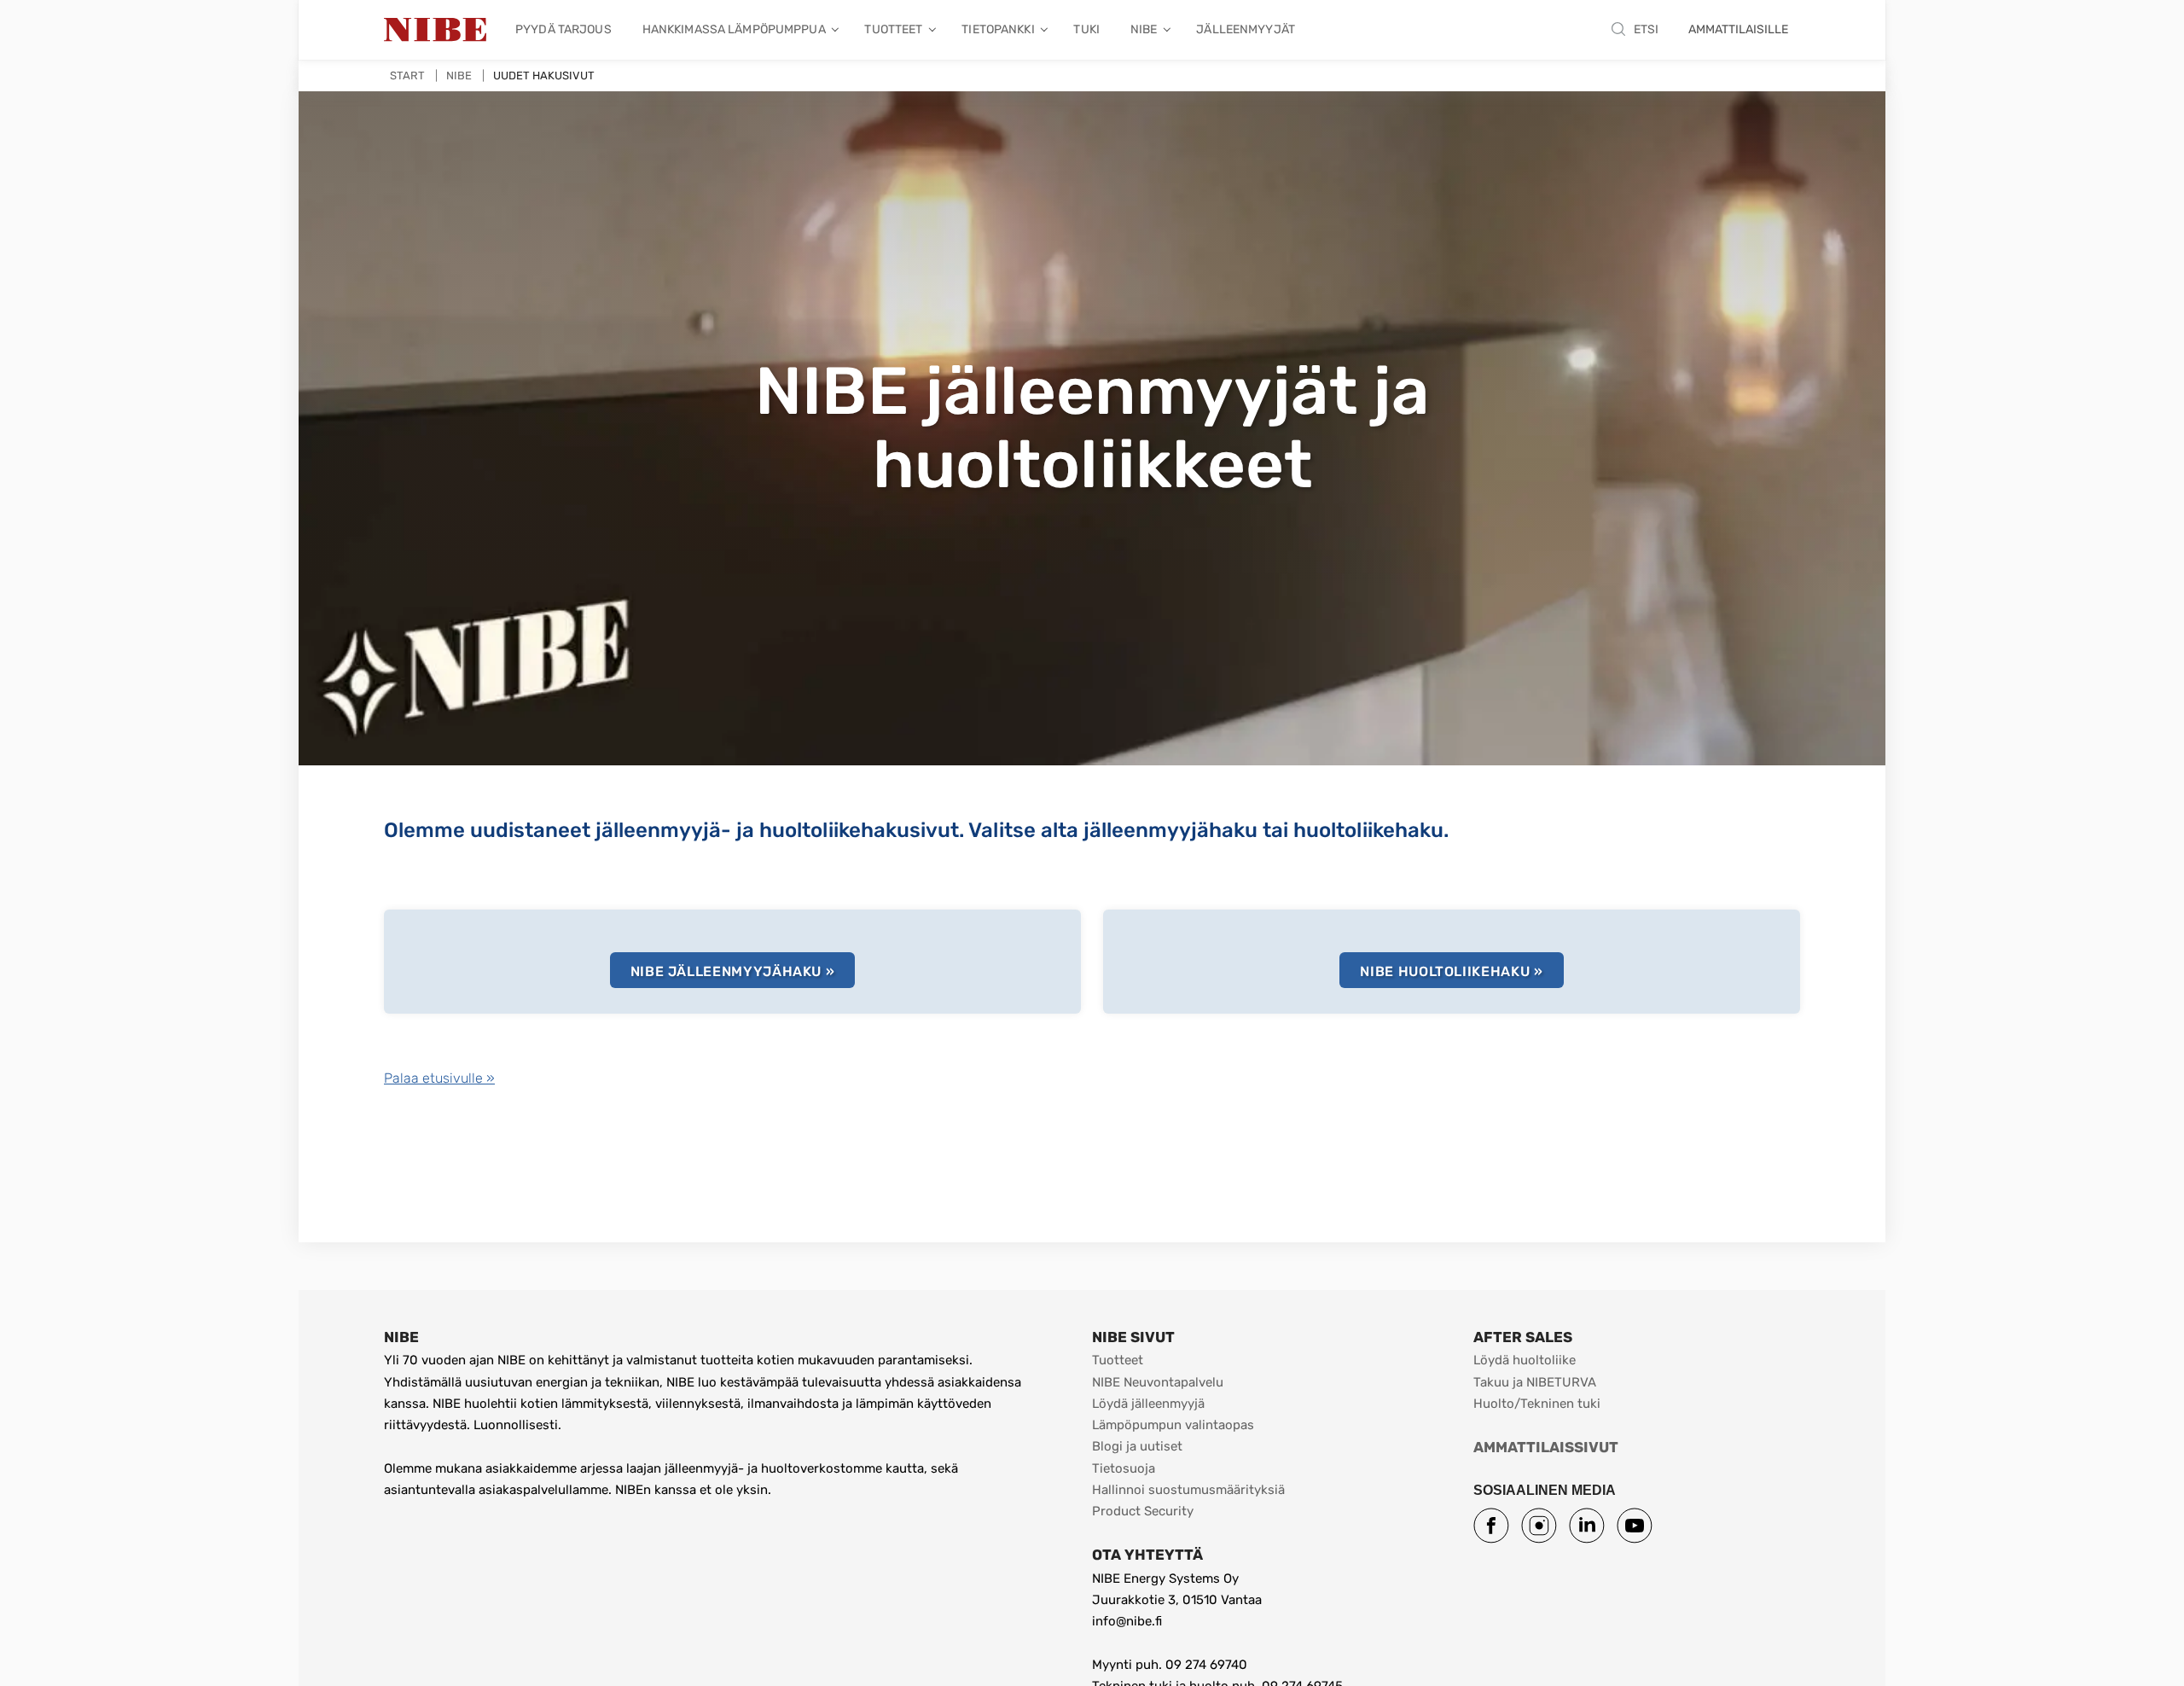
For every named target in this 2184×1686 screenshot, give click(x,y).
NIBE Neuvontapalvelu (1158, 1382)
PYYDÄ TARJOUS (563, 29)
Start (407, 76)
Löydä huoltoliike (1525, 1360)
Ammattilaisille (1738, 29)
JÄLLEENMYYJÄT (1246, 29)
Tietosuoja (1124, 1468)
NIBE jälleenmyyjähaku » (733, 971)
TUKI (1086, 29)
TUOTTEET (893, 29)
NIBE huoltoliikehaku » (1451, 971)
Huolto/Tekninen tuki (1537, 1404)
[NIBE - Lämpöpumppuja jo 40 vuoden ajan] (435, 30)
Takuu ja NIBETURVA (1535, 1382)
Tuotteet (1118, 1360)
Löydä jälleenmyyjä (1148, 1404)
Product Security (1143, 1511)
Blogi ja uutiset (1137, 1446)
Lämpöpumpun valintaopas (1173, 1425)
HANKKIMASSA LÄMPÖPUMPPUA (734, 29)
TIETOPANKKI (998, 29)
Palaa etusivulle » (439, 1078)
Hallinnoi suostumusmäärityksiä (1188, 1490)
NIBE (1144, 29)
